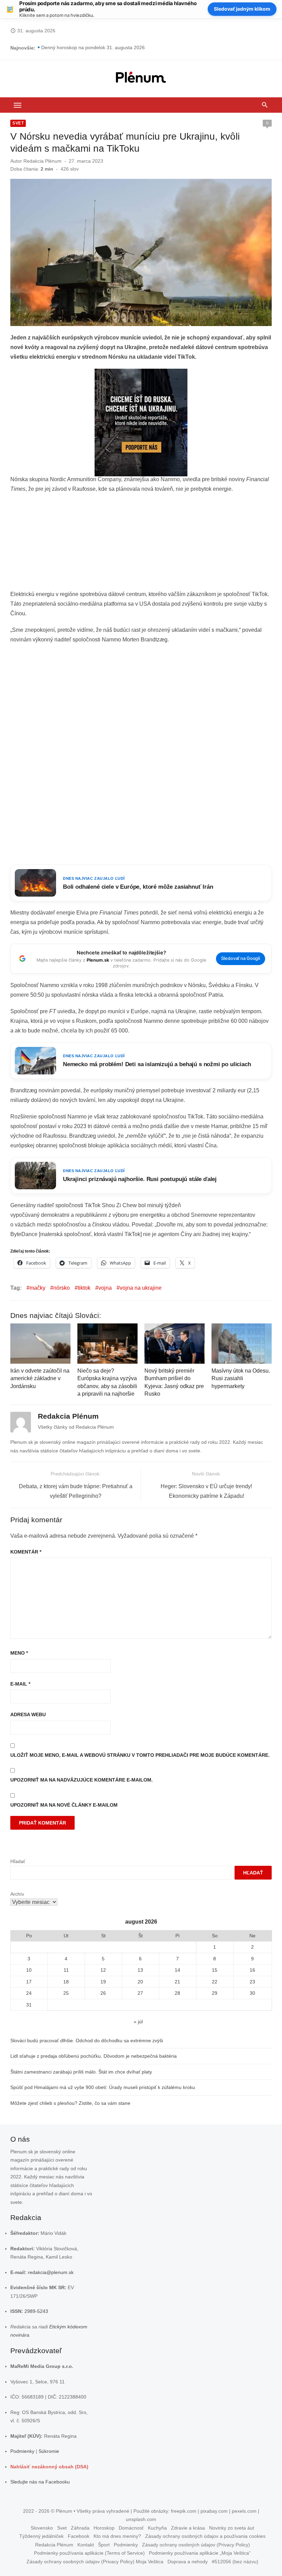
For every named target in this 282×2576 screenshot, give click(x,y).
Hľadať (18, 1861)
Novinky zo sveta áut (232, 2528)
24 (29, 1993)
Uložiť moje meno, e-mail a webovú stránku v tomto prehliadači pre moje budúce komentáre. (140, 1755)
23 (252, 1982)
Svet (18, 123)
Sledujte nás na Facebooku (40, 2482)
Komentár (26, 1552)
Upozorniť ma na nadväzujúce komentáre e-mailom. (82, 1780)
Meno (19, 1653)
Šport (104, 2545)
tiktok (84, 1288)
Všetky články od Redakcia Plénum (76, 1427)
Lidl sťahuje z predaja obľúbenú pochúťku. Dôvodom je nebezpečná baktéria (94, 2056)
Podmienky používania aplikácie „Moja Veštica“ (200, 2553)
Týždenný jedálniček (41, 2536)
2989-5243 (36, 2311)
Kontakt (86, 2545)
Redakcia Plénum (42, 161)
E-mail (20, 1684)
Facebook (79, 2536)
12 (103, 1970)
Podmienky (22, 2451)
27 (140, 1993)
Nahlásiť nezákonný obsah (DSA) (49, 2467)
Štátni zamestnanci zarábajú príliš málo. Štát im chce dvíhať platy (81, 2072)
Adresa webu (28, 1714)
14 (177, 1970)
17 (29, 1982)
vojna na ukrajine (141, 1288)
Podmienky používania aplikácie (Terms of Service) (89, 2553)
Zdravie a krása (188, 2528)
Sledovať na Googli (241, 958)
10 (29, 1970)
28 (177, 1993)
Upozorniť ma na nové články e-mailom (64, 1805)
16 (252, 1970)
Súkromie (49, 2451)
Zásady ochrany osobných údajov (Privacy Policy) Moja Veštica (95, 2562)
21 (177, 1982)
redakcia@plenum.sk (51, 2272)
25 (66, 1993)
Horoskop (104, 2528)
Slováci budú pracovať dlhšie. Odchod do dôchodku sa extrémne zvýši (87, 2041)
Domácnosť (131, 2528)
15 (215, 1970)
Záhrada (80, 2528)
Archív (17, 1894)
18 (66, 1982)
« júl (138, 2022)
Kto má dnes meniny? (117, 2536)
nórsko (62, 1288)
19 (103, 1982)
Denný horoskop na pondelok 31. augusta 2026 (93, 48)
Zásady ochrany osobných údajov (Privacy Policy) (196, 2545)
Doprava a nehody (188, 2562)
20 (140, 1982)
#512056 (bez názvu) (235, 2562)
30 (252, 1993)
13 (140, 1970)
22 (215, 1982)
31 (29, 2005)
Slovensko (42, 2528)
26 (103, 1993)
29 (215, 1993)
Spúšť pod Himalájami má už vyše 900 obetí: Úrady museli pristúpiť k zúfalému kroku (103, 2087)
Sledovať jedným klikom (242, 9)
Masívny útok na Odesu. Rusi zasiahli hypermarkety (241, 1378)
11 (66, 1970)
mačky (37, 1288)
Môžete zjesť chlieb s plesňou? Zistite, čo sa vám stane (70, 2103)
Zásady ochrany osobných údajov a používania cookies (205, 2536)
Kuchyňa (157, 2528)
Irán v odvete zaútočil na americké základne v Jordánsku (40, 1378)
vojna (105, 1288)
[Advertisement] (141, 544)
